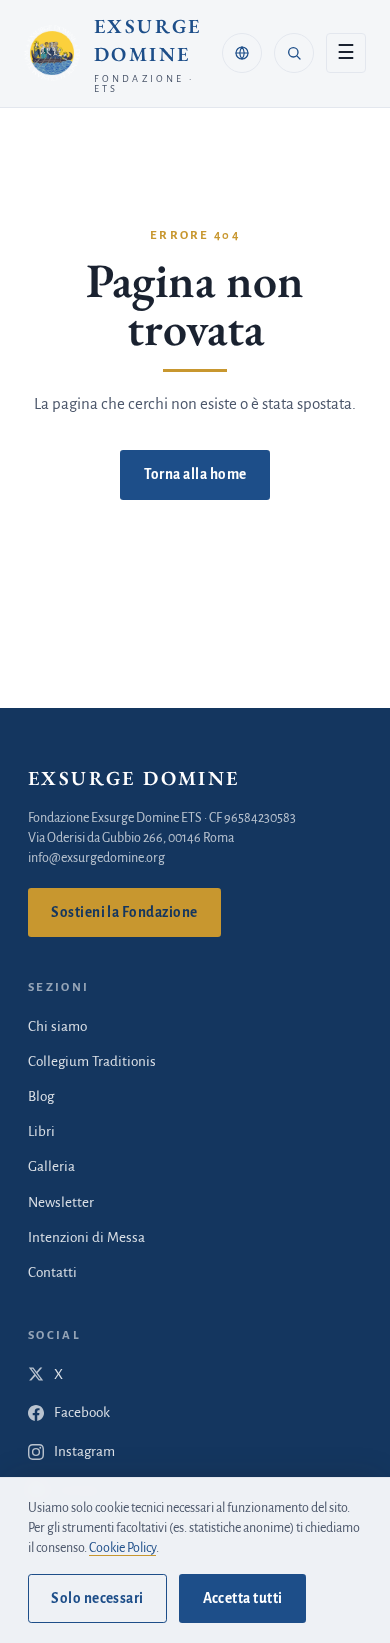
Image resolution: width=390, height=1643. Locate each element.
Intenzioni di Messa (86, 1237)
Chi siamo (57, 1026)
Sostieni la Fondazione (124, 912)
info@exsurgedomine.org (96, 858)
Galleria (51, 1166)
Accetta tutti (243, 1598)
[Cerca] (294, 53)
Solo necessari (97, 1598)
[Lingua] (242, 53)
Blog (41, 1096)
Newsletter (61, 1202)
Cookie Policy (122, 1548)
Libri (41, 1131)
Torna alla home (195, 474)
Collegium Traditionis (92, 1061)
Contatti (52, 1272)
